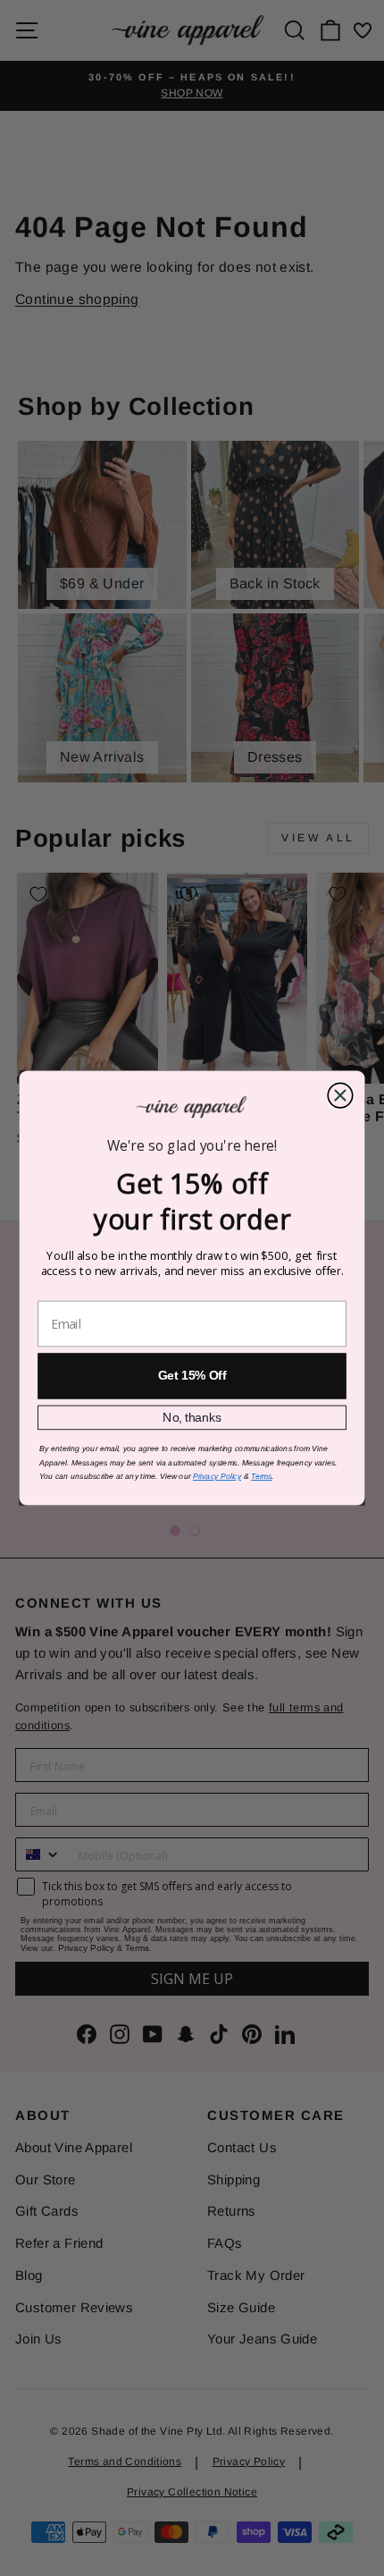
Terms (261, 1477)
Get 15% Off (192, 1376)
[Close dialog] (340, 1095)
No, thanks (192, 1418)
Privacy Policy (217, 1477)
